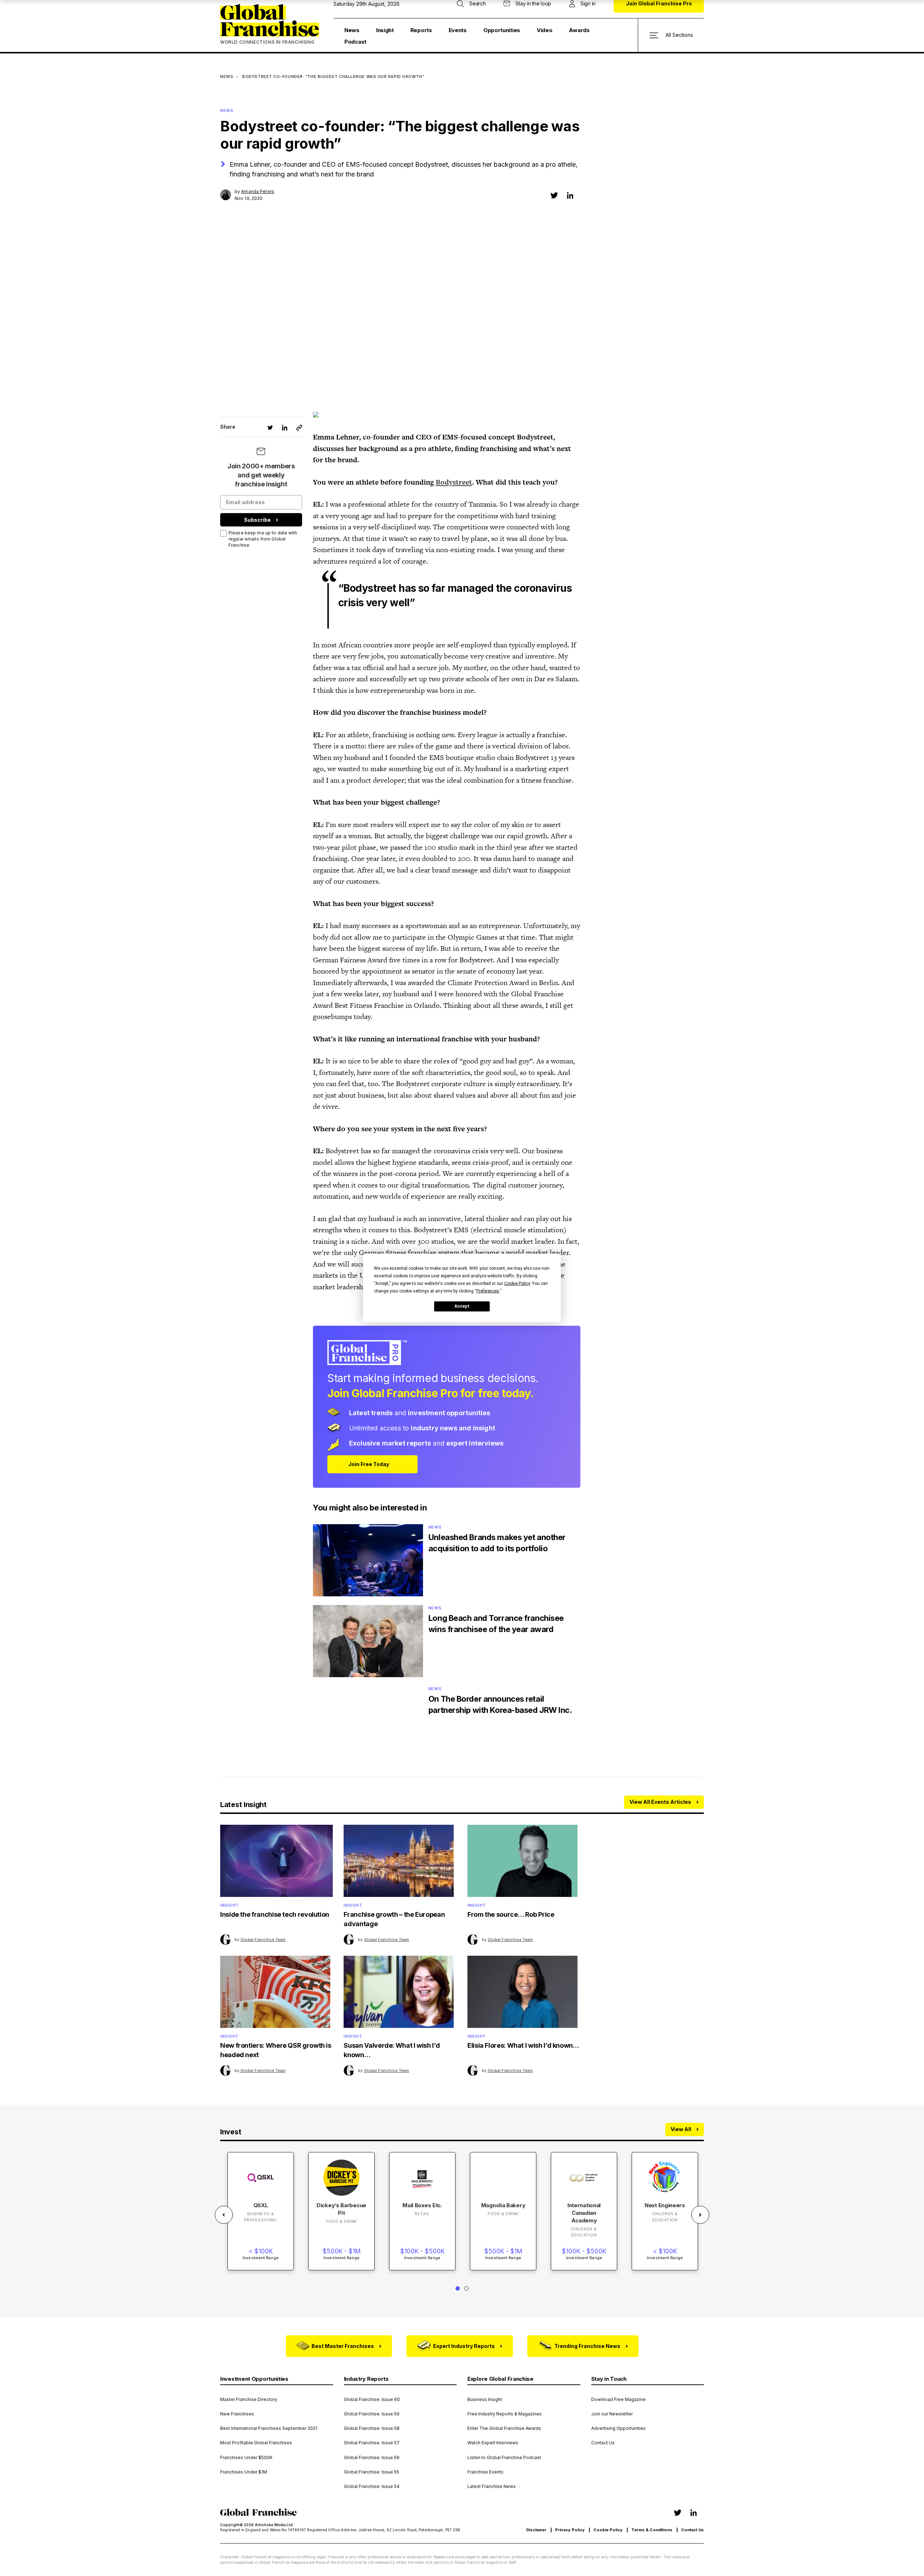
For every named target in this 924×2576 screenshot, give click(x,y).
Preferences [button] (488, 1291)
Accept (462, 1306)
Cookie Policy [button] (517, 1283)
